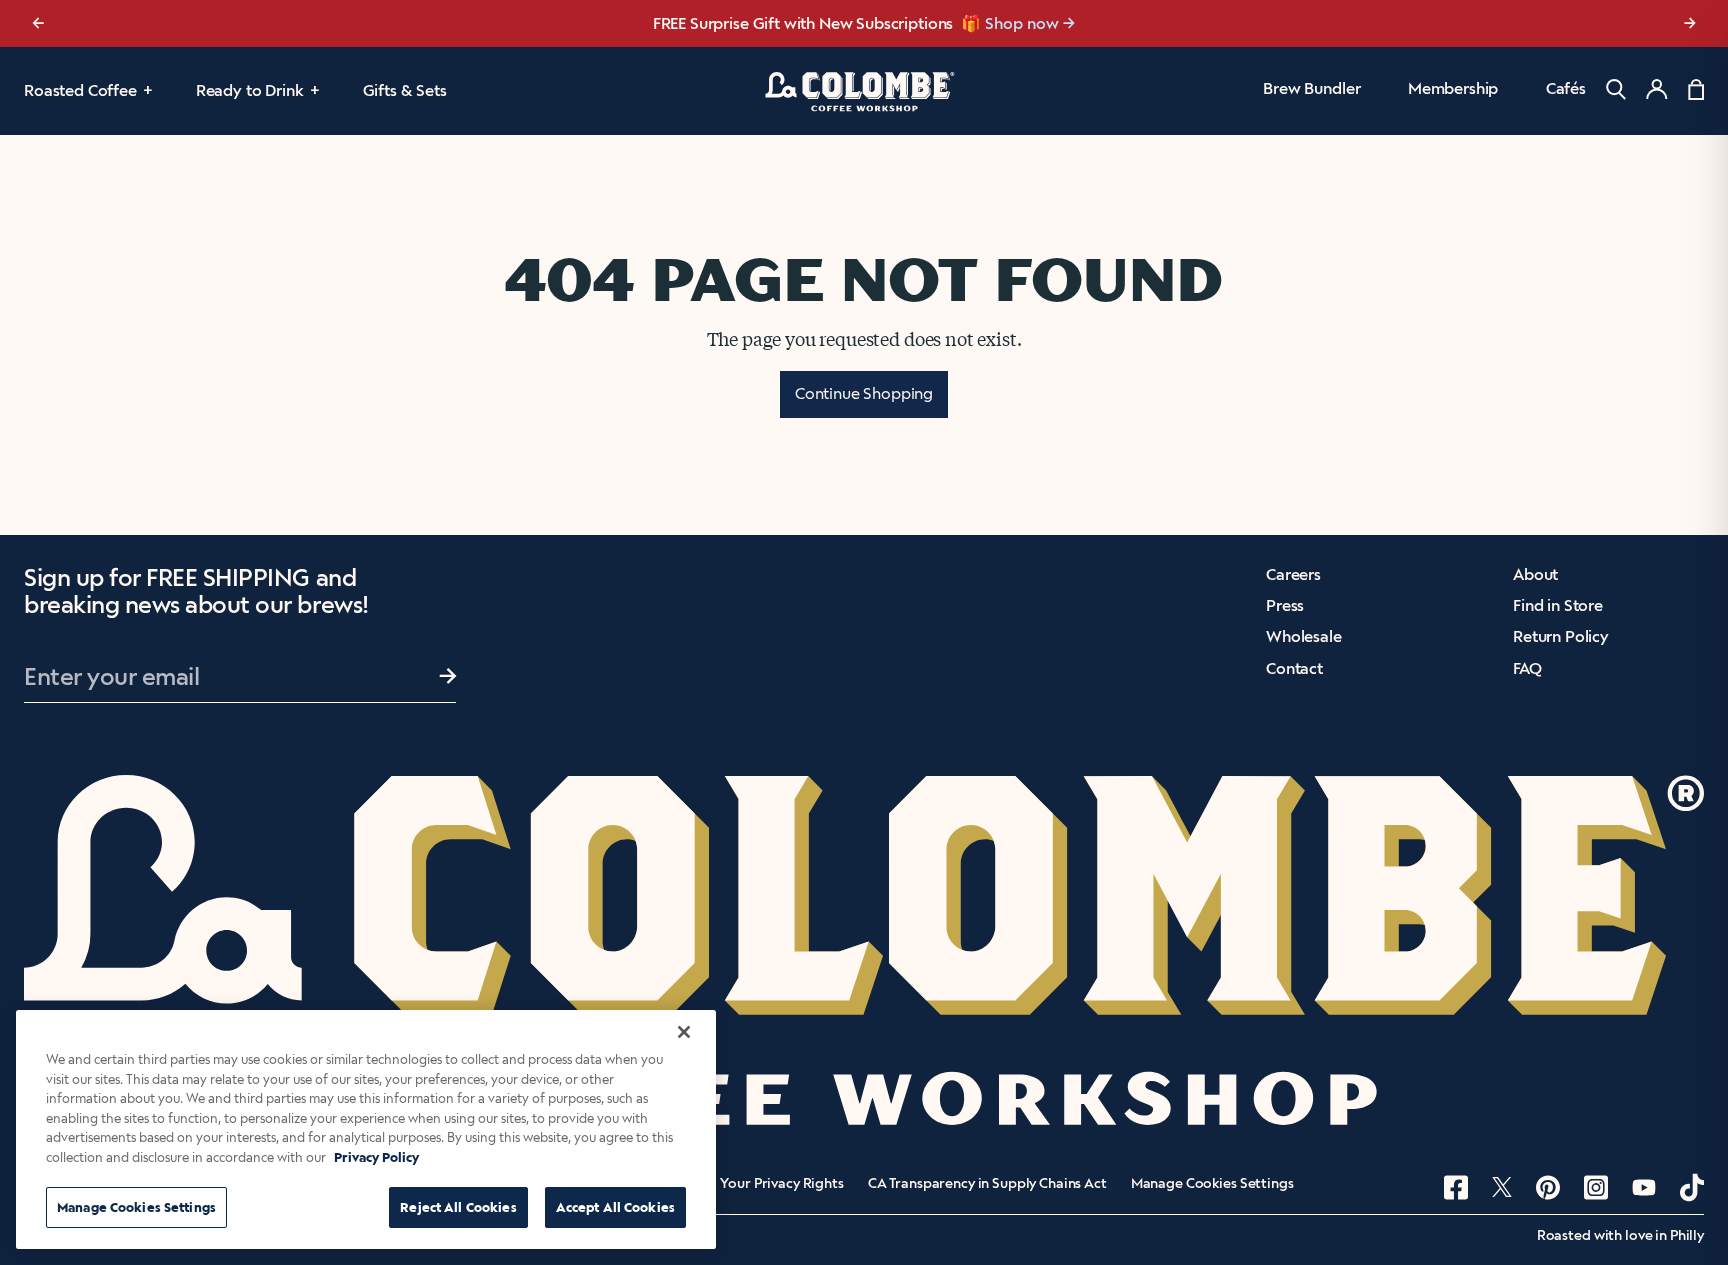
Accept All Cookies (615, 1207)
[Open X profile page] (1502, 1187)
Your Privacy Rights (781, 1184)
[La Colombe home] (864, 91)
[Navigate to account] (1657, 89)
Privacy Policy (376, 1157)
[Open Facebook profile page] (1456, 1187)
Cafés (1566, 88)
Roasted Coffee (80, 90)
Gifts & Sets (405, 90)
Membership (1453, 88)
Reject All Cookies (458, 1207)
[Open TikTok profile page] (1692, 1187)
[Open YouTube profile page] (1644, 1187)
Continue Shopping (864, 393)
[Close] (684, 1032)
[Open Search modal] (1616, 89)
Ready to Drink (250, 90)
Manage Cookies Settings (1212, 1184)
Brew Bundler (1311, 88)
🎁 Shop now (1010, 23)
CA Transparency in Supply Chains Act (987, 1184)
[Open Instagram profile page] (1596, 1187)
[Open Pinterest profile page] (1548, 1187)
